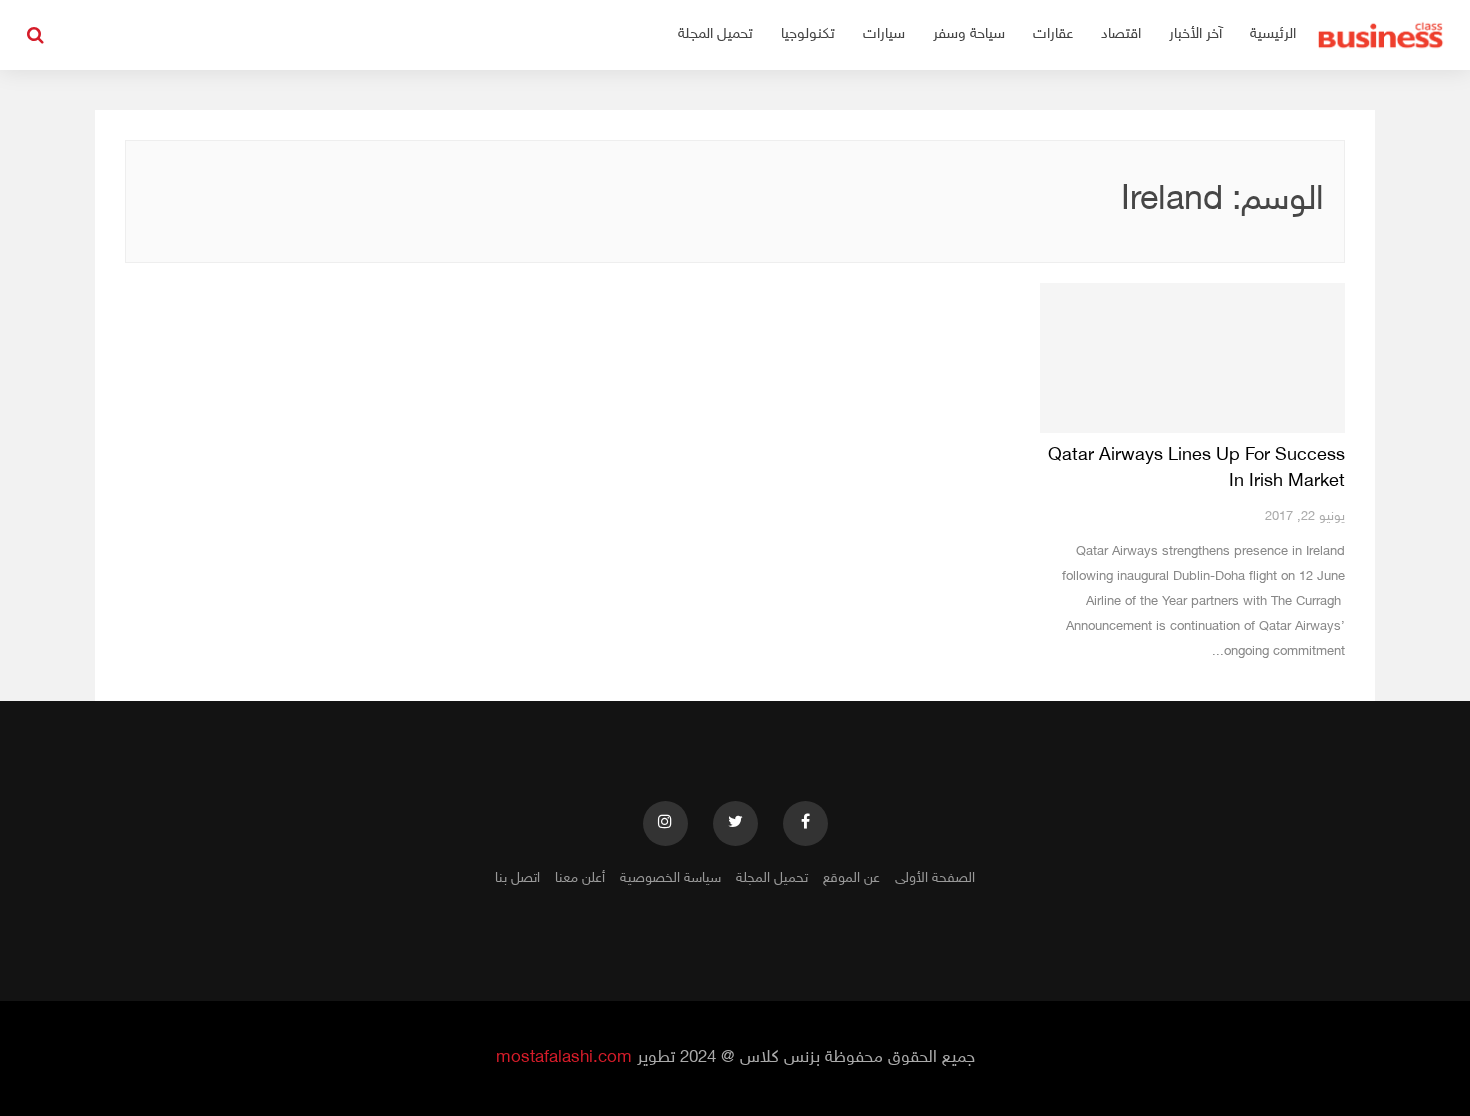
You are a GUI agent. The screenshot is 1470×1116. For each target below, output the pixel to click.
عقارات (1053, 34)
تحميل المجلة (715, 34)
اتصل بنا (517, 878)
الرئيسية (1273, 34)
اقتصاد (1121, 34)
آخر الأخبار (1195, 34)
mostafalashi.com (564, 1058)
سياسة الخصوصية (670, 878)
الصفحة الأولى (935, 878)
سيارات (884, 34)
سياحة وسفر (969, 34)
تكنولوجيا (808, 34)
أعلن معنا (580, 878)
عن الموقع (851, 878)
